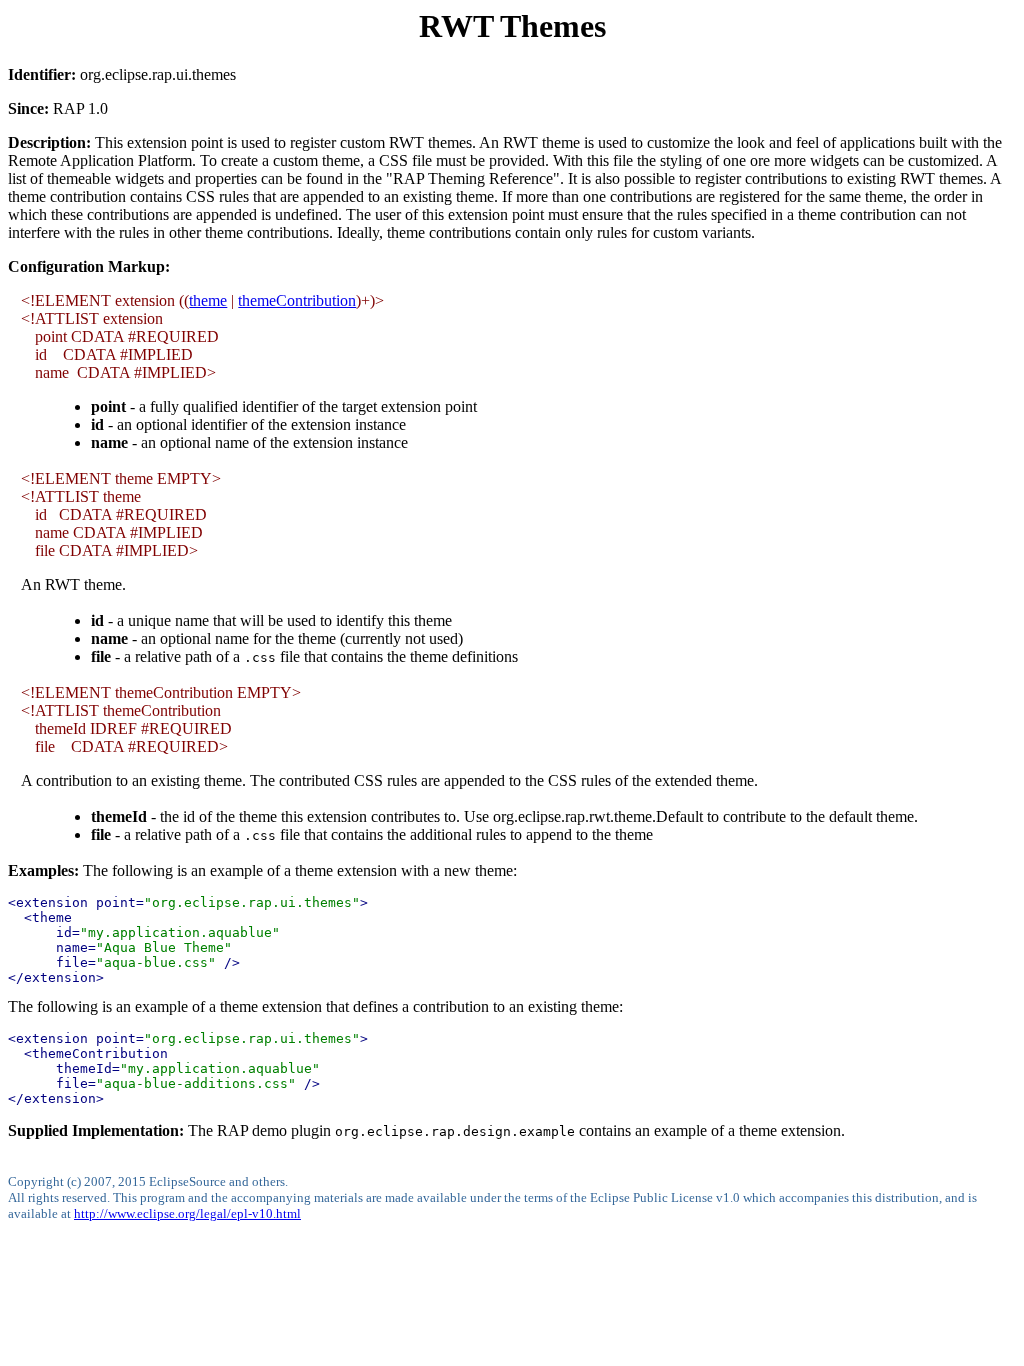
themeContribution (297, 300)
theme (208, 300)
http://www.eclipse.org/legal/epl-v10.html (187, 1213)
